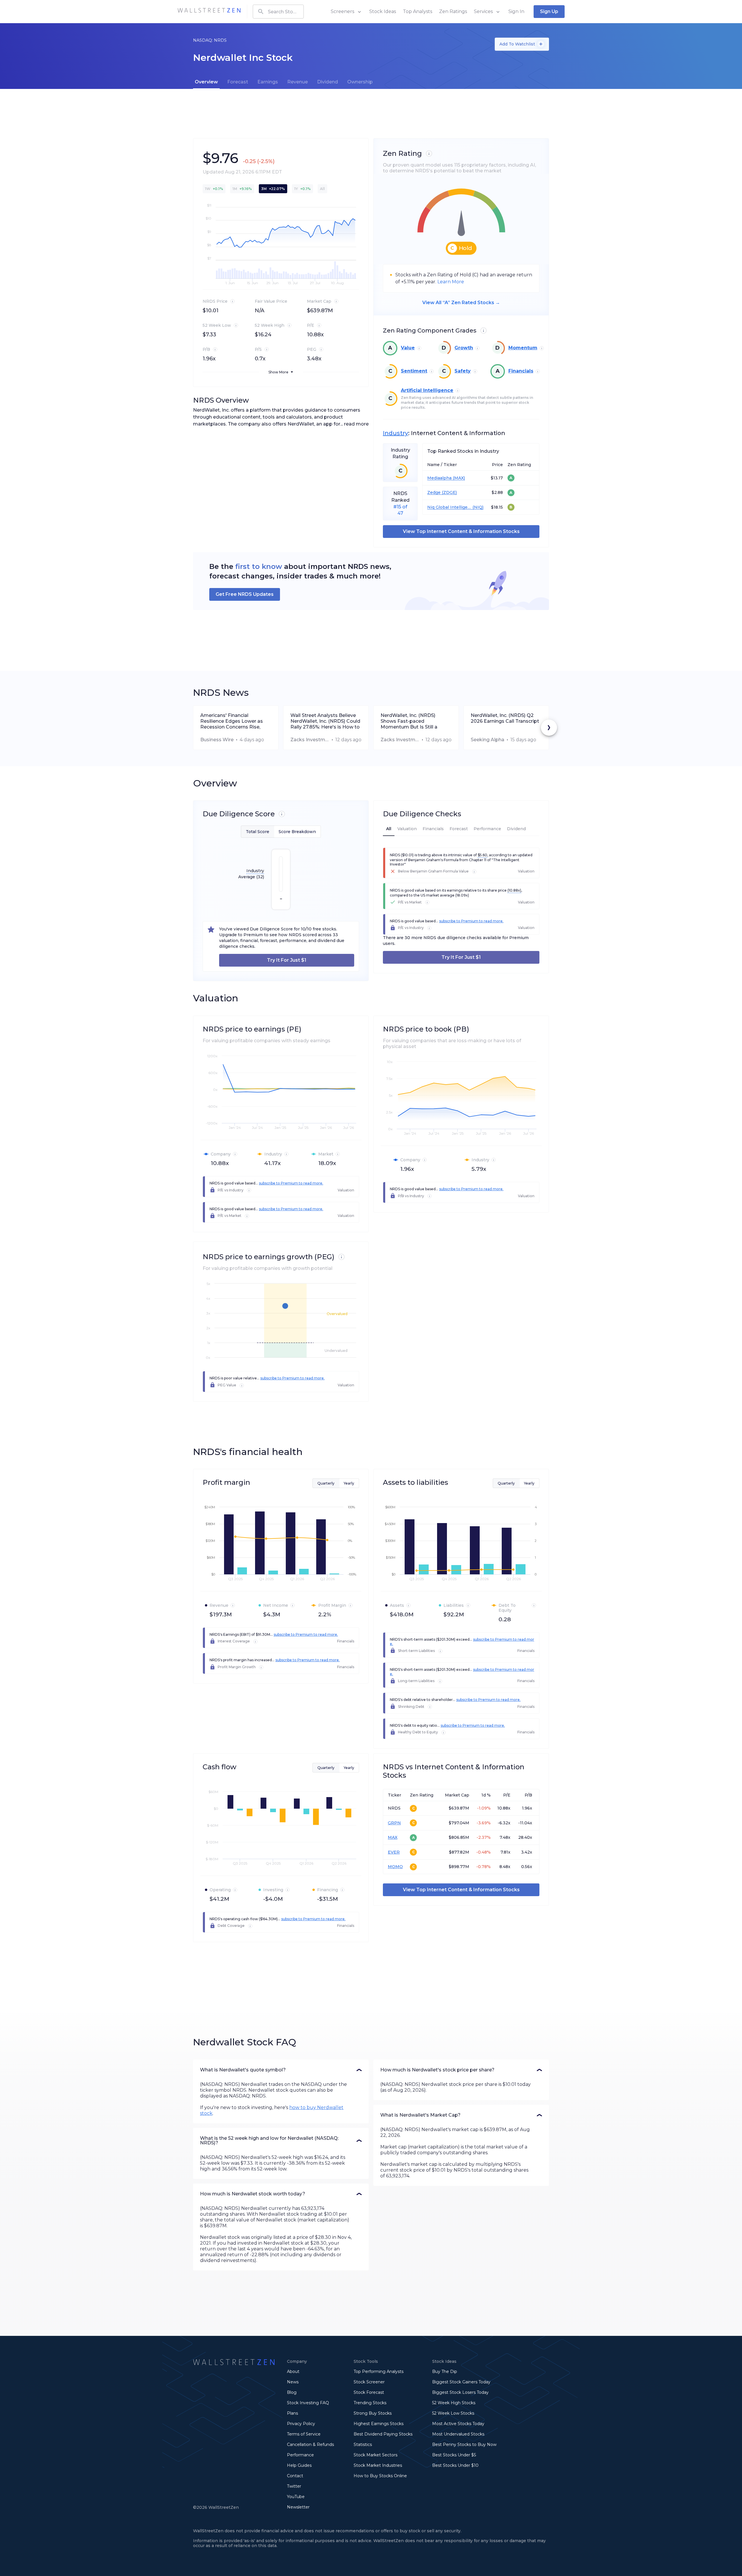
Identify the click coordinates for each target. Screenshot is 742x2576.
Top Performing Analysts (379, 2371)
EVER (394, 1852)
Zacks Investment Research (310, 740)
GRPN (394, 1823)
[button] (281, 2070)
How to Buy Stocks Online (380, 2476)
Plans (292, 2413)
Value (408, 348)
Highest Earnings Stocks (379, 2424)
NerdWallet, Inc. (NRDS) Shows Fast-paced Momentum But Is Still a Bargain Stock (409, 721)
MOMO (395, 1867)
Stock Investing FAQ (308, 2403)
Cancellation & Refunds (310, 2444)
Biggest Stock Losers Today (460, 2392)
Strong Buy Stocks (373, 2413)
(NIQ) (477, 507)
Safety (463, 371)
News (293, 2382)
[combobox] (278, 12)
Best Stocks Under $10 (455, 2465)
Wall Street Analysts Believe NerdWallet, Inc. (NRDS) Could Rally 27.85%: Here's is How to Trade (325, 721)
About (293, 2371)
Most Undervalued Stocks (458, 2434)
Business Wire (217, 740)
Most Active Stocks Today (458, 2424)
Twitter (294, 2486)
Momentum (523, 348)
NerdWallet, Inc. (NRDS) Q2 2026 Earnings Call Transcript (505, 718)
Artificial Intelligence (427, 390)
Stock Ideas (383, 11)
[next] (549, 728)
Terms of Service (304, 2434)
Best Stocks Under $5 (454, 2455)
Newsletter (298, 2507)
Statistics (363, 2444)
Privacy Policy (301, 2424)
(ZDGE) (449, 493)
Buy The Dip (445, 2371)
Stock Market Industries (378, 2465)
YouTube (296, 2497)
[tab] (206, 82)
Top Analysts (418, 11)
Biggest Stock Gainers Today (461, 2382)
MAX (393, 1837)
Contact (295, 2476)
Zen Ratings (453, 11)
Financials (521, 371)
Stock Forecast (369, 2392)
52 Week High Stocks (454, 2403)
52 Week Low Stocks (453, 2413)
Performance (300, 2455)
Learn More (451, 282)
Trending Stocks (370, 2403)
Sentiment (414, 371)
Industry (395, 433)
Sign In (516, 11)
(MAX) (458, 478)
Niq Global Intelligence (449, 507)
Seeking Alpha (488, 740)
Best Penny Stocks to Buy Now (464, 2444)
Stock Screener (369, 2382)
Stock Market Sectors (375, 2455)
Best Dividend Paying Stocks (383, 2434)
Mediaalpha (439, 478)
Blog (292, 2392)
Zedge (434, 493)
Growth (464, 348)
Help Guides (299, 2465)
